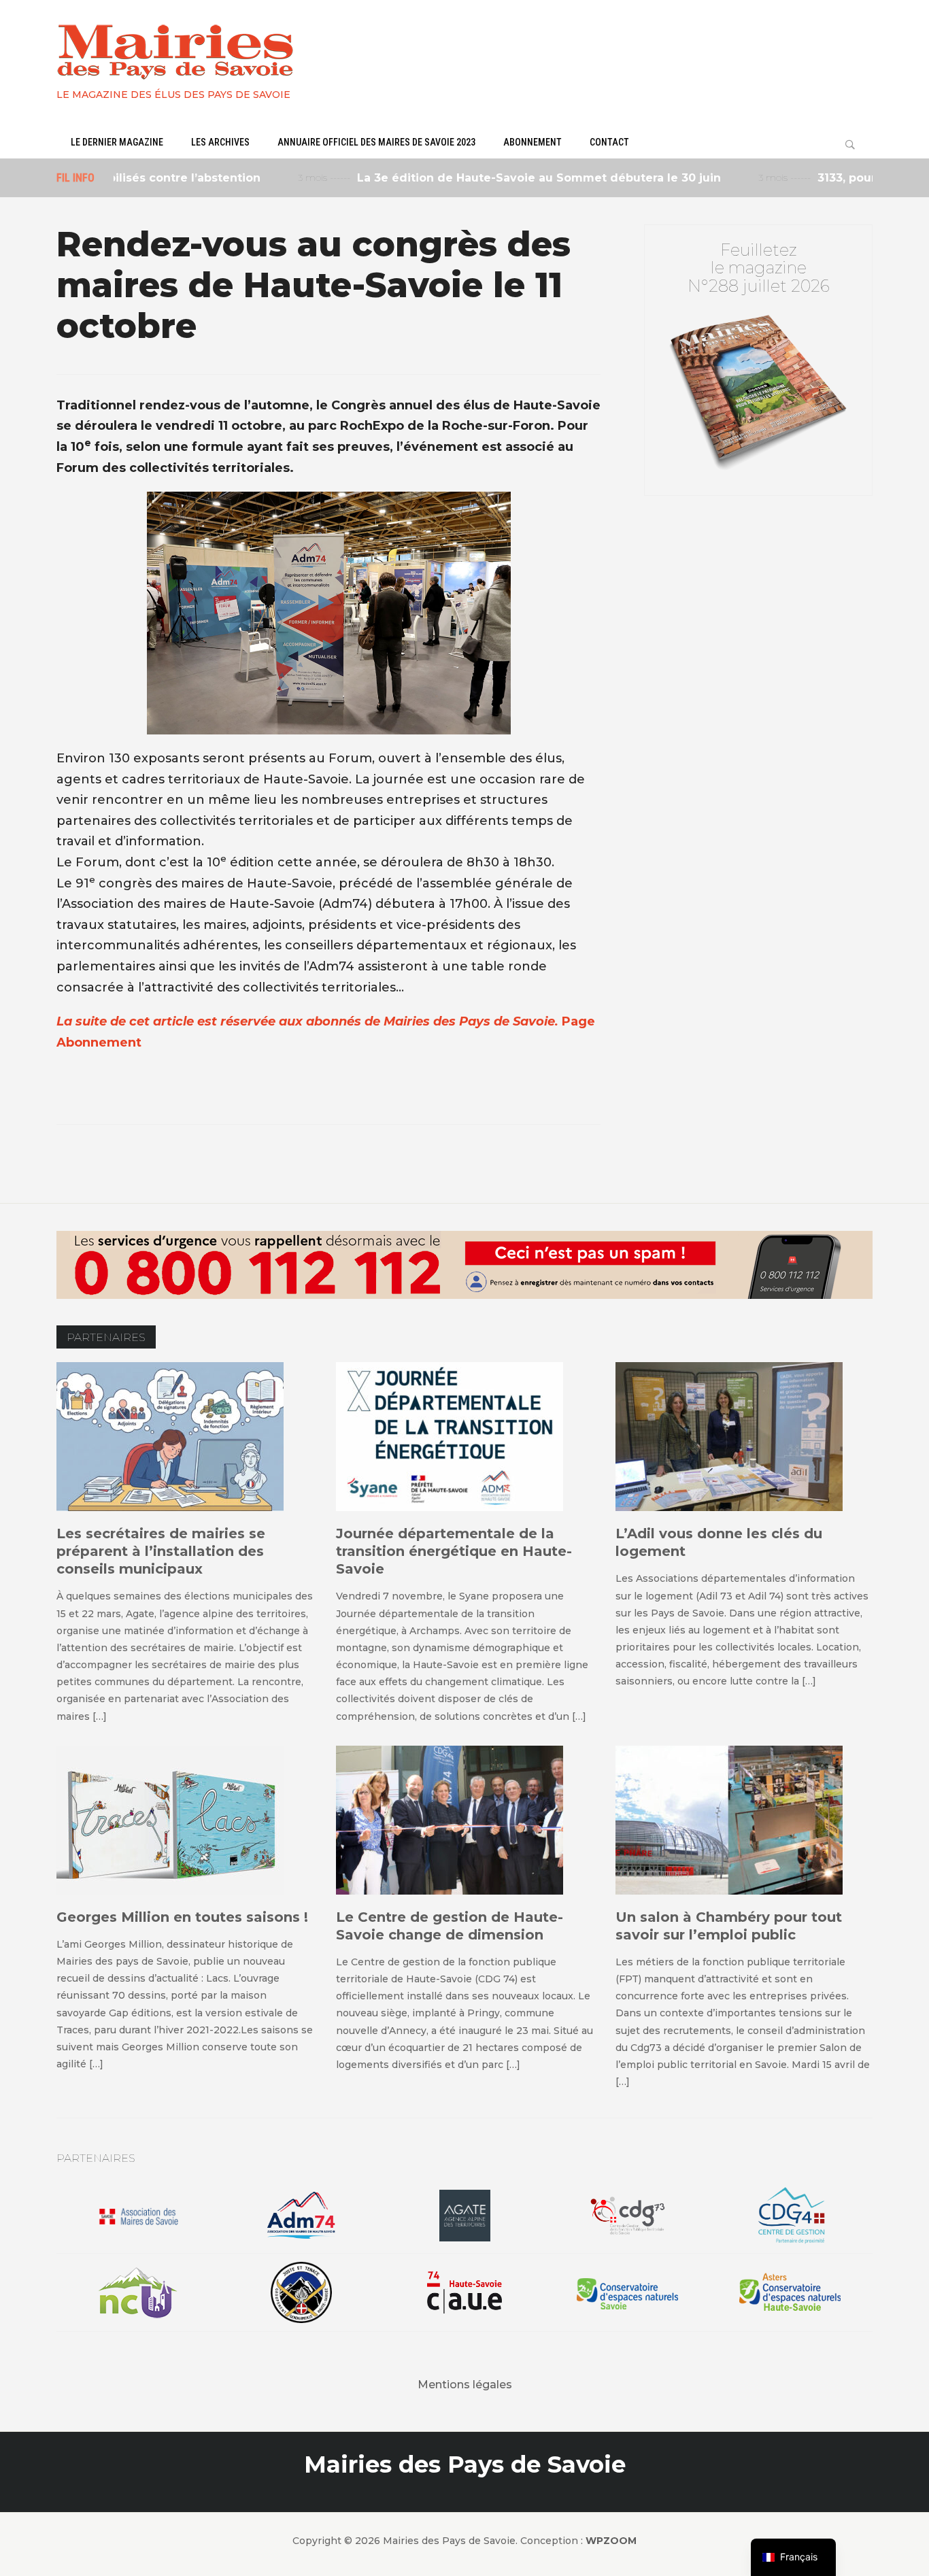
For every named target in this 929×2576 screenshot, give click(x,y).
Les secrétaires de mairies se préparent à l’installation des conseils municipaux (161, 1551)
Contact (609, 142)
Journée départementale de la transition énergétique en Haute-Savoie (454, 1551)
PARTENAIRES (106, 1337)
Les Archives (220, 142)
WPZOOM (611, 2541)
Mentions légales (465, 2385)
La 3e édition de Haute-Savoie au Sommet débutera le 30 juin (493, 178)
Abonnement (533, 142)
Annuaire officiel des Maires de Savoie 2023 (376, 142)
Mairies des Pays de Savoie (465, 2464)
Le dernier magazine (117, 142)
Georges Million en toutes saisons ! (182, 1917)
